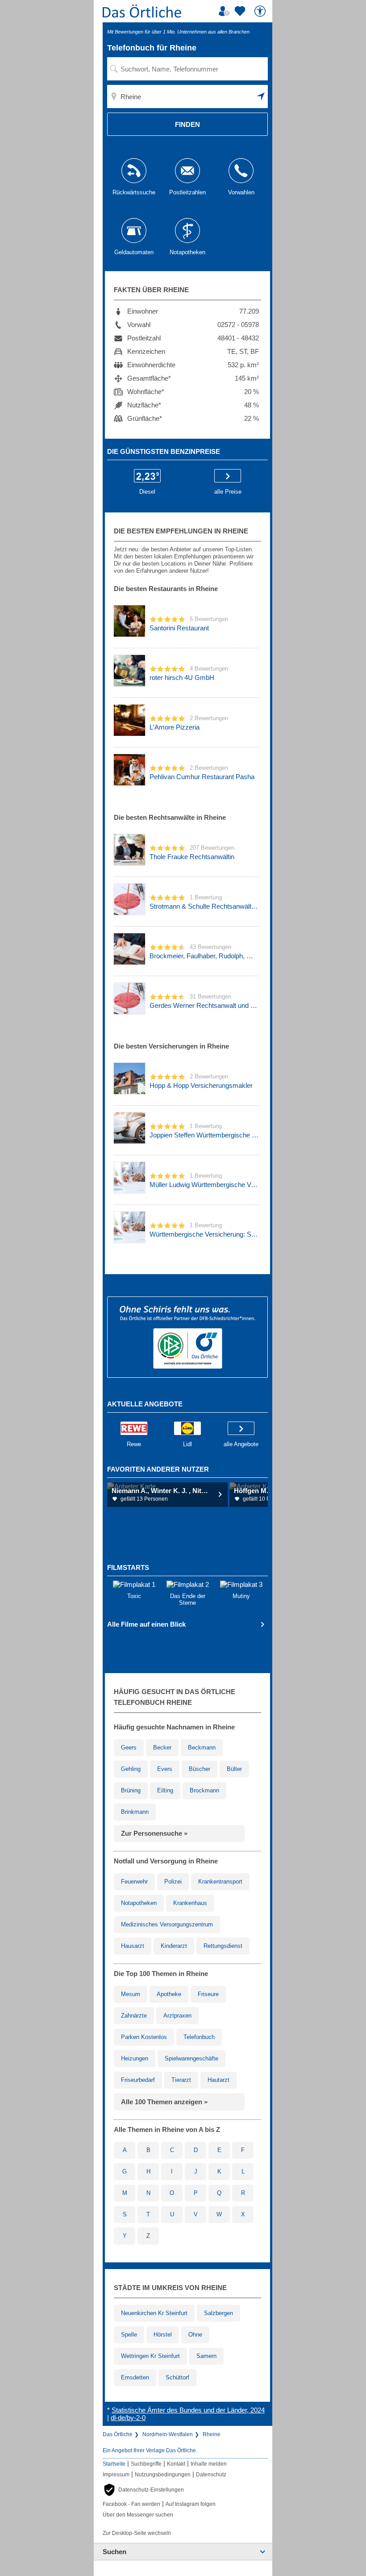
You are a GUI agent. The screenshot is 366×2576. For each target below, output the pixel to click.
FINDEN (187, 124)
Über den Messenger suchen (138, 2515)
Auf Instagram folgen (191, 2504)
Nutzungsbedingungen (163, 2475)
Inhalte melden (209, 2464)
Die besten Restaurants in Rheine (166, 589)
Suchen (114, 2552)
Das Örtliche (118, 2434)
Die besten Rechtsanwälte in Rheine (170, 817)
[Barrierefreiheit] (261, 11)
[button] (261, 96)
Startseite (114, 2464)
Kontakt (176, 2464)
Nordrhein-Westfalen (168, 2434)
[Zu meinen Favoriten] (241, 11)
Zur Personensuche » (154, 1833)
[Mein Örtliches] (225, 11)
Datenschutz (211, 2475)
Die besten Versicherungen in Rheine (171, 1046)
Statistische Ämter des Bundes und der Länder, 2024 (188, 2410)
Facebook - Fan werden (131, 2504)
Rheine (212, 2434)
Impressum (116, 2475)
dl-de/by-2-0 (128, 2418)
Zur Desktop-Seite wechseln (137, 2533)
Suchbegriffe (146, 2464)
